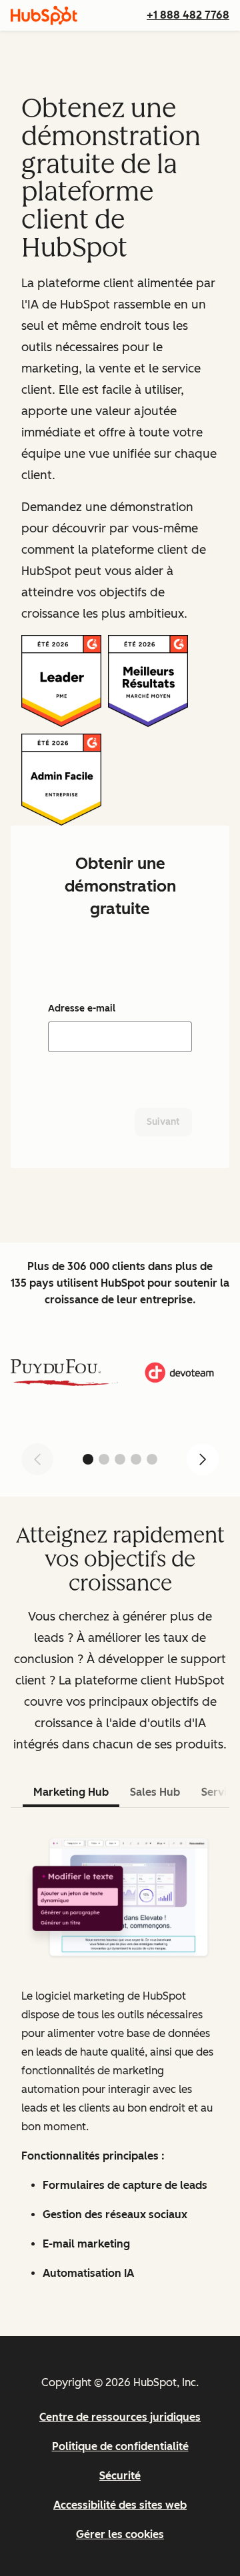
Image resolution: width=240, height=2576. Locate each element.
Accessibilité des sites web (120, 2505)
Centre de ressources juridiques (120, 2417)
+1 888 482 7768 (188, 15)
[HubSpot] (44, 15)
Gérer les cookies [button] (120, 2534)
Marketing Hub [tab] (71, 1792)
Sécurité (120, 2476)
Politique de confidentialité (120, 2446)
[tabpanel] (120, 2059)
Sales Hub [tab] (155, 1792)
